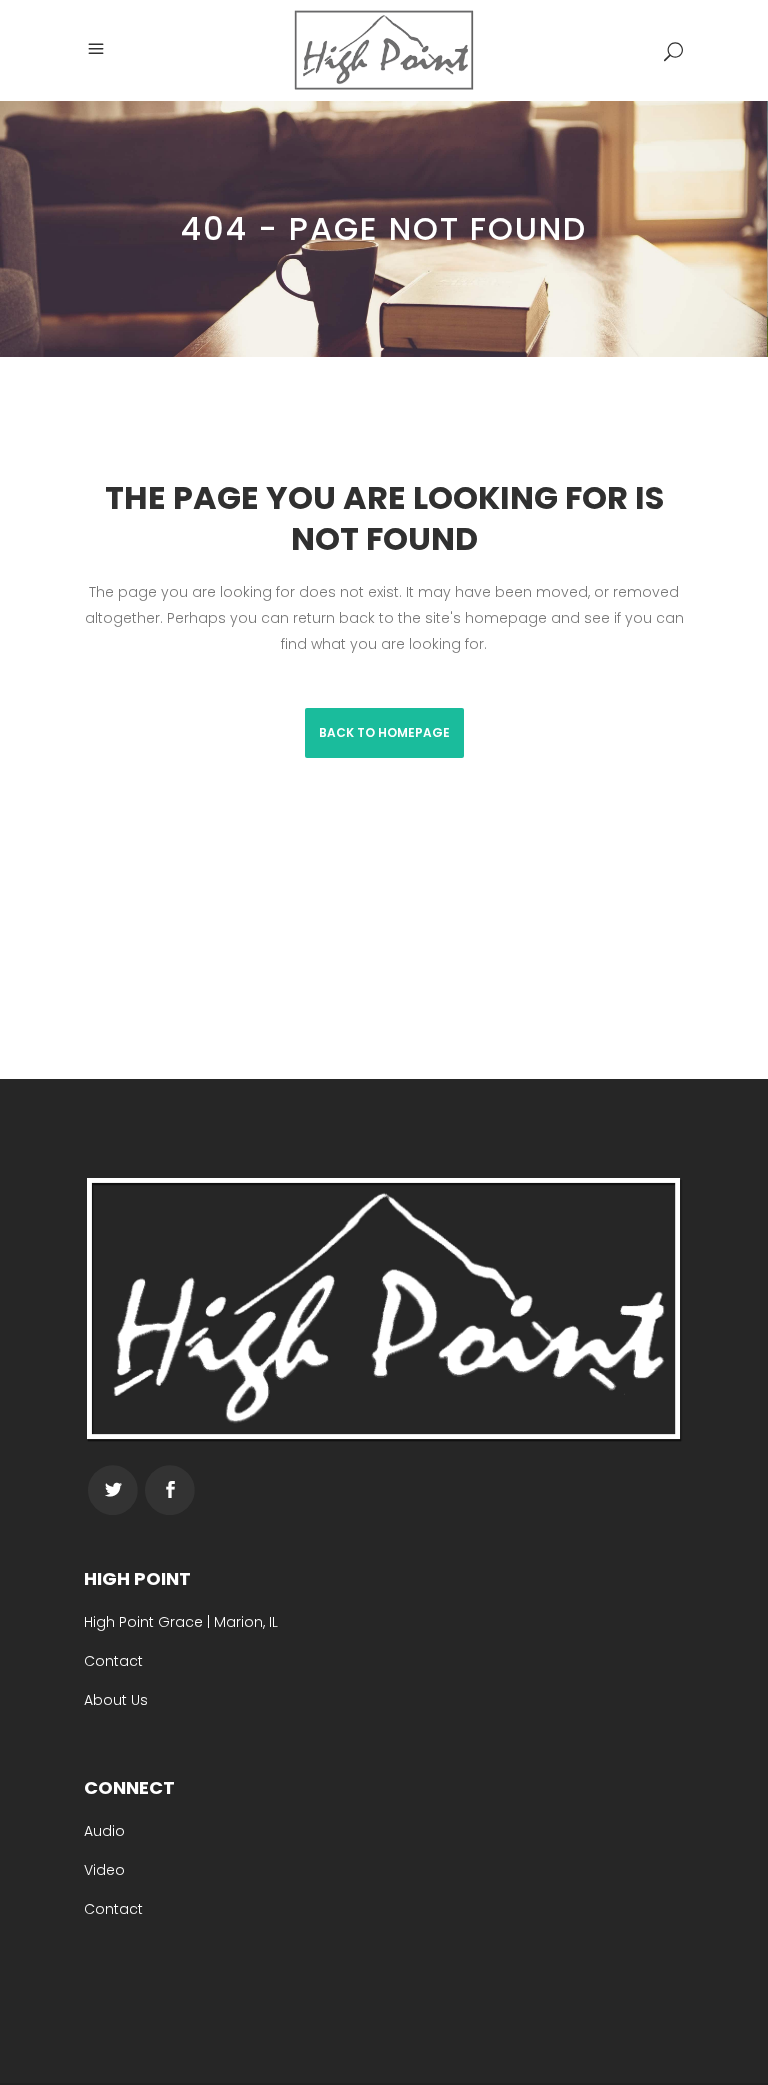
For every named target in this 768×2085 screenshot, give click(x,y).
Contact (113, 1661)
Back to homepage (384, 732)
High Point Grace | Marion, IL (181, 1622)
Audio (104, 1831)
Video (104, 1870)
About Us (116, 1700)
